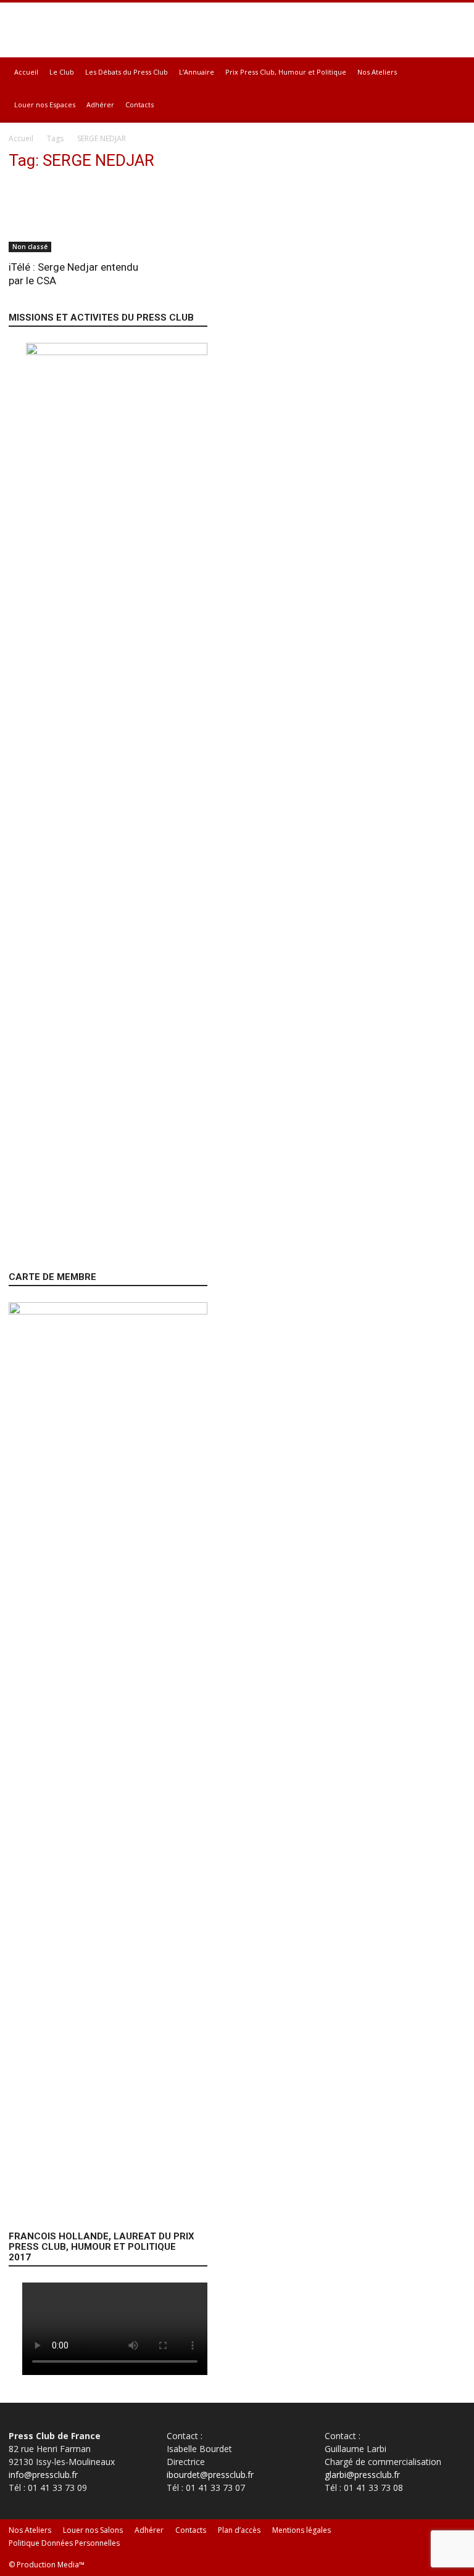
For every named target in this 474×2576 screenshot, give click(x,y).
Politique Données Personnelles (64, 2543)
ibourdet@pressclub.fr (210, 2475)
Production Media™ (51, 2565)
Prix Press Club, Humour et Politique (286, 72)
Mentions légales (301, 2530)
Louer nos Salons (93, 2530)
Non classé (30, 247)
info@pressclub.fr (43, 2475)
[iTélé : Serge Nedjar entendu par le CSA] (79, 217)
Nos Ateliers (377, 72)
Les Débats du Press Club (127, 72)
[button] (451, 72)
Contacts (139, 105)
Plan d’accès (239, 2530)
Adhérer (100, 105)
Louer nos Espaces (45, 105)
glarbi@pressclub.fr (362, 2475)
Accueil (26, 72)
